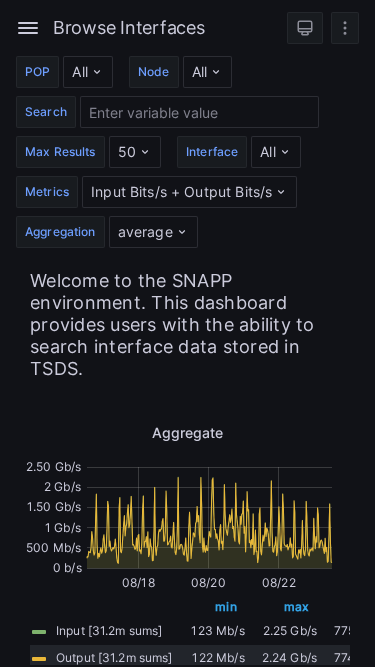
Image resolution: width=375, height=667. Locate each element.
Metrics (47, 191)
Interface (212, 151)
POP (37, 71)
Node (154, 71)
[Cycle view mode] (305, 28)
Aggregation (60, 231)
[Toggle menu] (28, 28)
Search (46, 111)
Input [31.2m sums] (109, 630)
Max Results (60, 151)
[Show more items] (345, 28)
